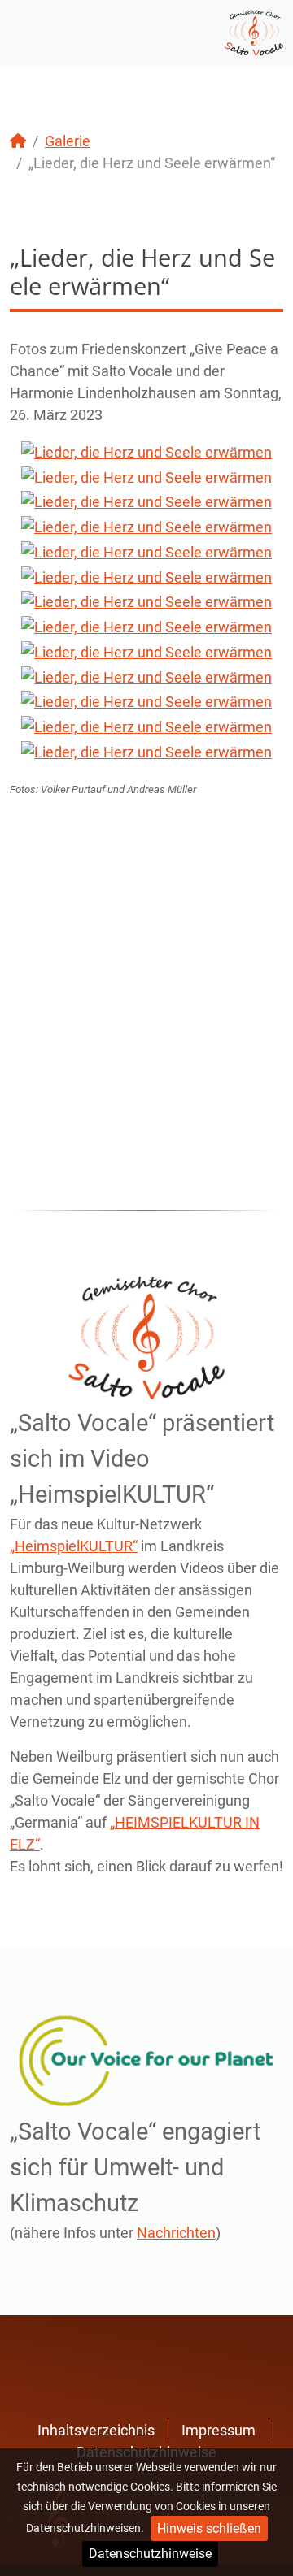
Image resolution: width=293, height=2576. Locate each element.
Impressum (219, 2430)
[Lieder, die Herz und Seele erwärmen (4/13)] (146, 526)
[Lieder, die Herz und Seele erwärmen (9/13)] (146, 651)
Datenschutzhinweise (150, 2554)
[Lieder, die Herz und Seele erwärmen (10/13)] (146, 677)
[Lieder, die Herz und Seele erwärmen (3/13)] (146, 502)
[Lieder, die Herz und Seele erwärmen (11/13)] (146, 702)
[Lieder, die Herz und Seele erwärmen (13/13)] (146, 751)
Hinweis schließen (209, 2528)
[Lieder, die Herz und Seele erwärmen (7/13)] (146, 602)
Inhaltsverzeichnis (96, 2430)
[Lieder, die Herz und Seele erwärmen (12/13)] (146, 726)
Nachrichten (176, 2233)
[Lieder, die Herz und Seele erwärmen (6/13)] (146, 577)
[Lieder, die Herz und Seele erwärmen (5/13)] (146, 551)
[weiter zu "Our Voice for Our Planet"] (146, 2061)
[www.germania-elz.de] (254, 31)
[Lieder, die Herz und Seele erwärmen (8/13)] (146, 626)
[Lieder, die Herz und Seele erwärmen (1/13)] (146, 451)
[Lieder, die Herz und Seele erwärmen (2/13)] (146, 477)
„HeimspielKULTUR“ (74, 1546)
